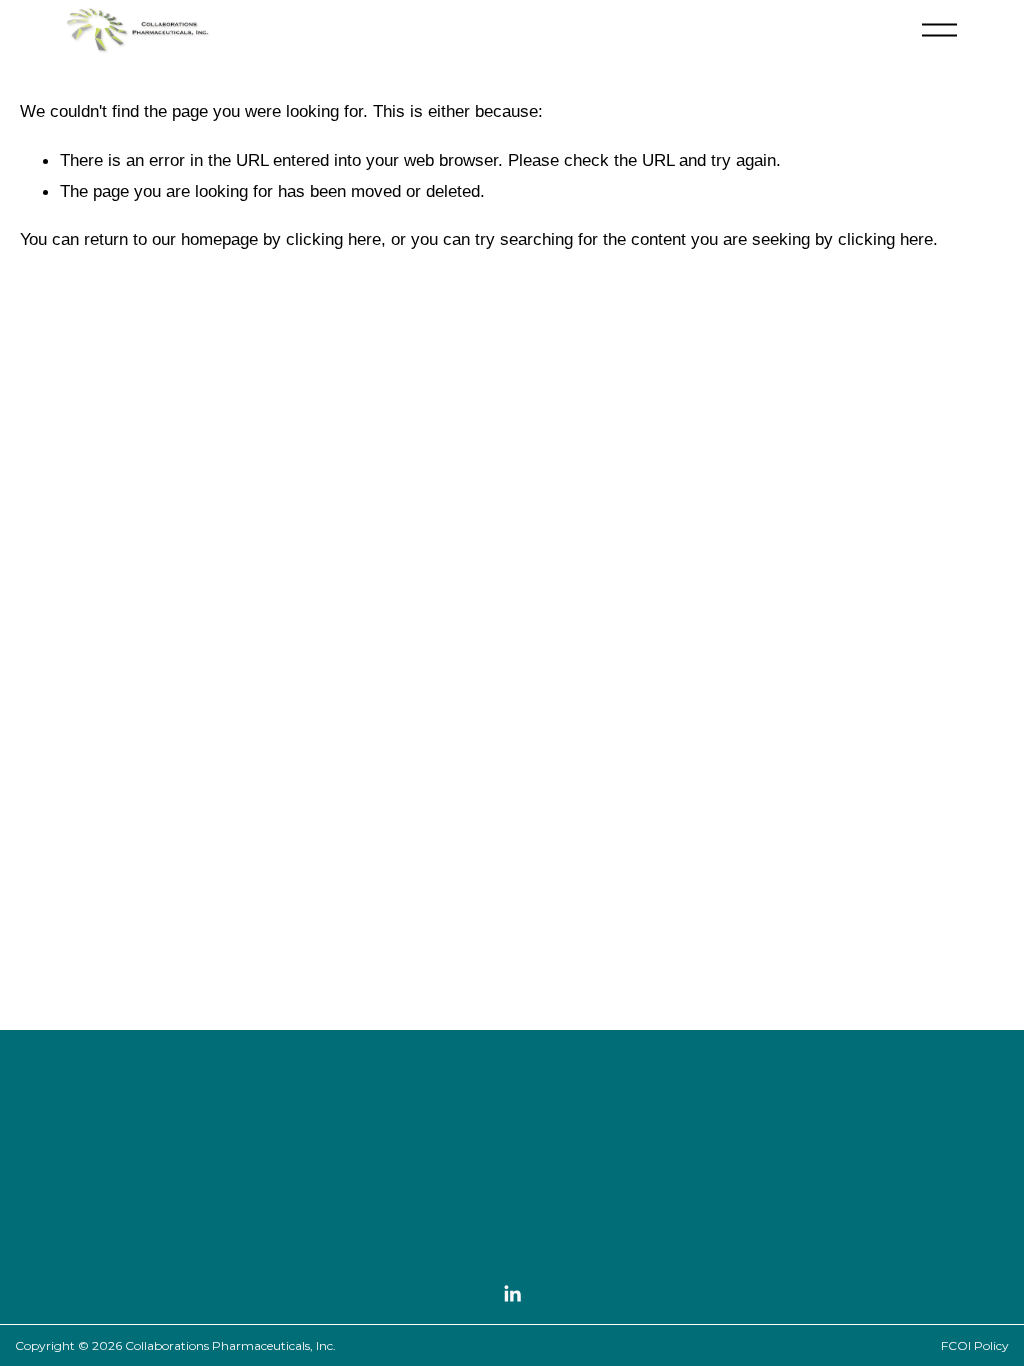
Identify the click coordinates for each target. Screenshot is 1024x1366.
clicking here (333, 239)
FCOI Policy (975, 1345)
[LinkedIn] (512, 1294)
